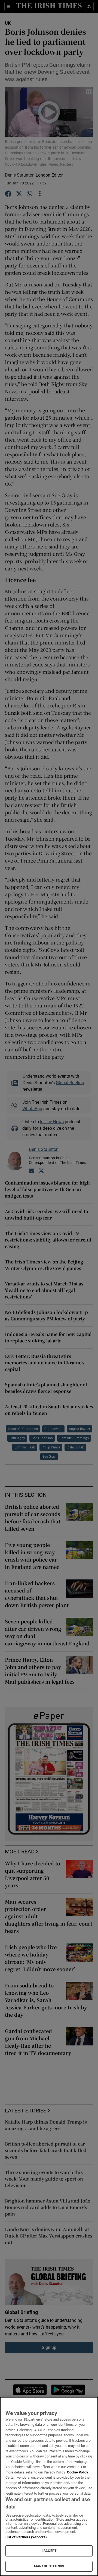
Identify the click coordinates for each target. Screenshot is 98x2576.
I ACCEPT (49, 2551)
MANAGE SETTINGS (49, 2566)
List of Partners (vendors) (26, 2537)
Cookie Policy (78, 2472)
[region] (49, 2486)
